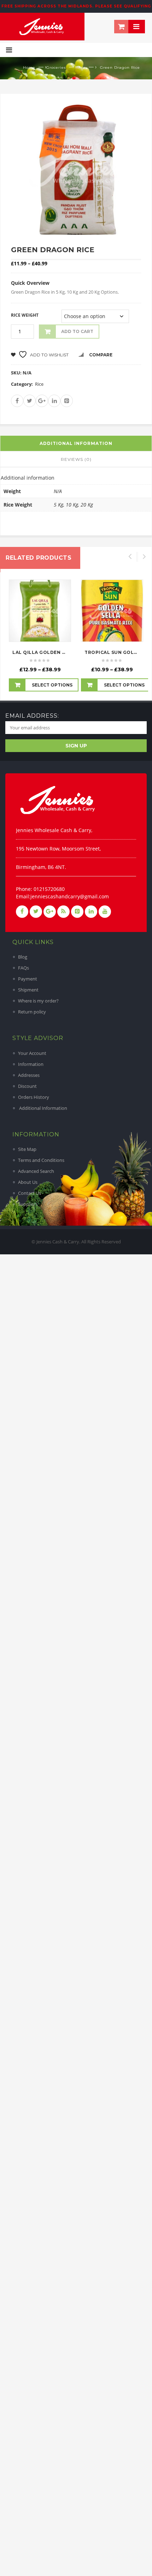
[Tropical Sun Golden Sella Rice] (112, 611)
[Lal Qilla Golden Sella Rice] (40, 611)
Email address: (32, 716)
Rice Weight (25, 315)
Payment (28, 979)
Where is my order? (38, 1001)
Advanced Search (36, 1171)
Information (31, 1064)
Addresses (29, 1075)
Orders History (34, 1097)
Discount (27, 1086)
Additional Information (43, 1108)
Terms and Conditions (41, 1160)
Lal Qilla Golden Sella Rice (51, 652)
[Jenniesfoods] (42, 26)
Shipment (28, 990)
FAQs (24, 968)
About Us (28, 1182)
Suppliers (28, 1204)
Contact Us (30, 1193)
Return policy (32, 1012)
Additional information (76, 443)
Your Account (32, 1053)
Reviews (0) (76, 459)
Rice (81, 67)
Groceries (56, 67)
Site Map (27, 1149)
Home (29, 67)
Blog (23, 957)
